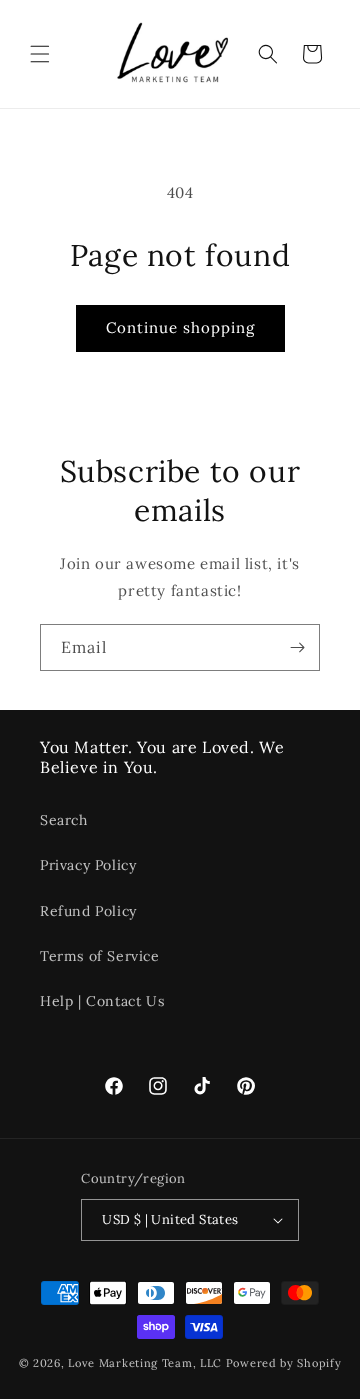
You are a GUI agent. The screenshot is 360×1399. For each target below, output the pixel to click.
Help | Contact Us (102, 1001)
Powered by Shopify (284, 1363)
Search (64, 820)
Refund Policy (88, 911)
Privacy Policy (88, 865)
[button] (40, 54)
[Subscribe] (297, 647)
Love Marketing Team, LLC (145, 1363)
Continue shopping (180, 327)
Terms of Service (100, 956)
